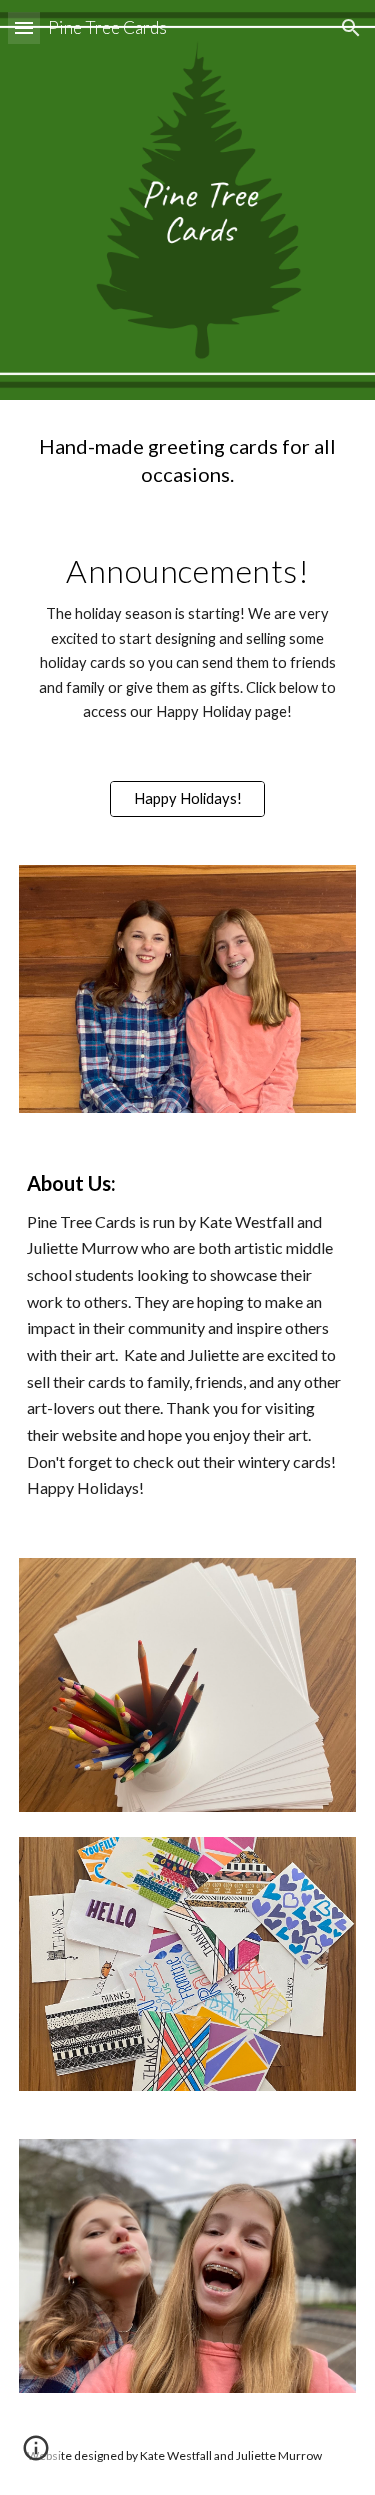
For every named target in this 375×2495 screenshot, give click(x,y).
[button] (24, 27)
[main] (188, 460)
